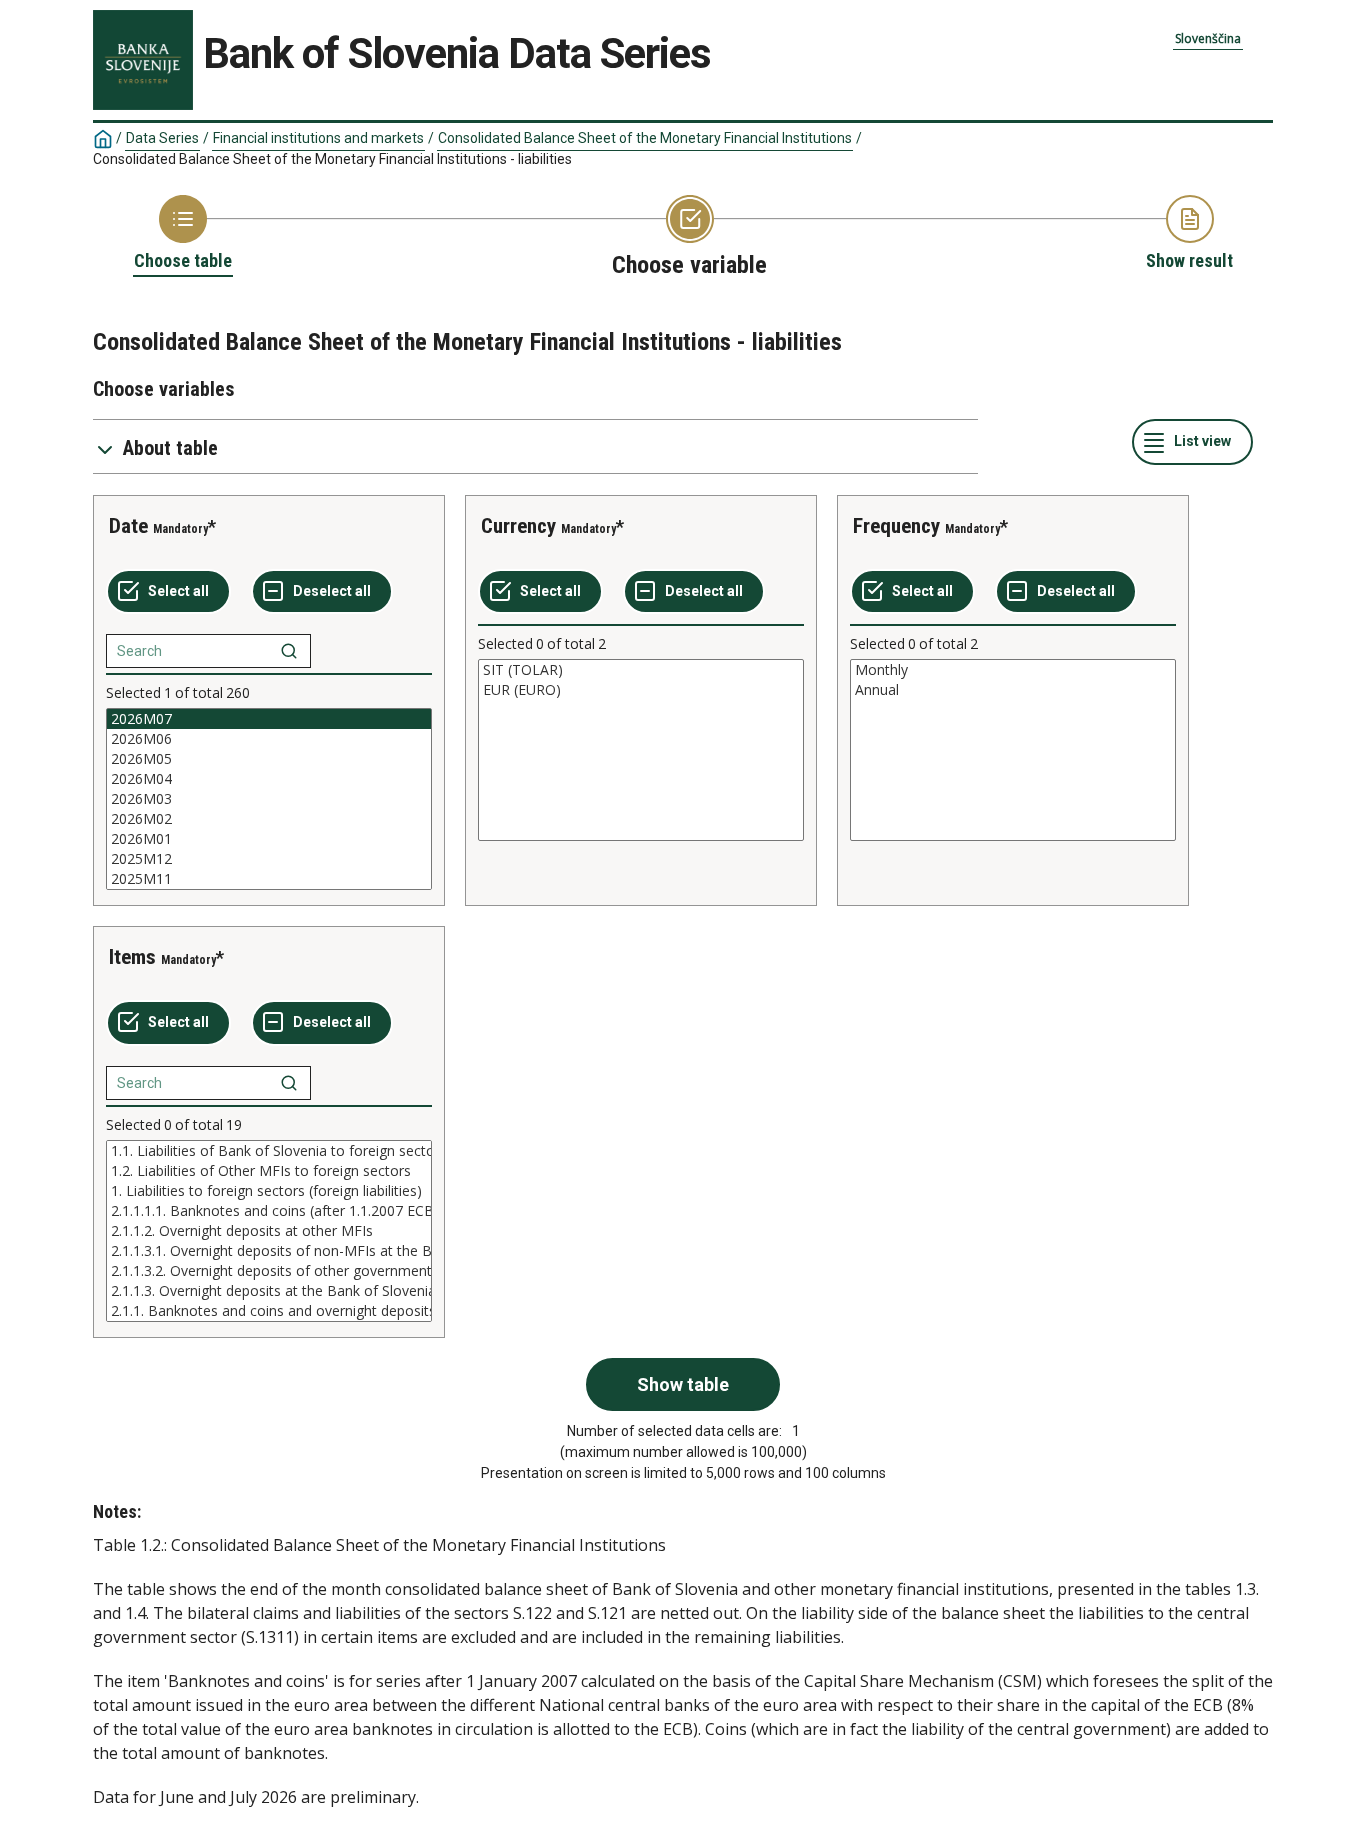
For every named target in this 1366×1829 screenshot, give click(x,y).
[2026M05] (269, 759)
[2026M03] (269, 799)
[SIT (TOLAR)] (641, 670)
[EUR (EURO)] (641, 690)
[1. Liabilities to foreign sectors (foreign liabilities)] (269, 1191)
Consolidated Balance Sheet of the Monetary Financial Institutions (645, 138)
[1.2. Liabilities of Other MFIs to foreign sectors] (269, 1171)
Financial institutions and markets (318, 138)
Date (128, 526)
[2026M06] (269, 739)
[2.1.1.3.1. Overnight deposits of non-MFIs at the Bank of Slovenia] (269, 1251)
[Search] (289, 651)
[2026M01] (269, 839)
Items (132, 957)
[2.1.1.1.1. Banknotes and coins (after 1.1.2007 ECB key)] (269, 1211)
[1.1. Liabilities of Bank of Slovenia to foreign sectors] (269, 1151)
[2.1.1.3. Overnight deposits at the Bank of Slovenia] (269, 1291)
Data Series (162, 138)
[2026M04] (269, 779)
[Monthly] (1013, 670)
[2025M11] (269, 879)
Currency (518, 526)
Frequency (896, 526)
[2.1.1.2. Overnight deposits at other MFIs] (269, 1231)
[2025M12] (269, 859)
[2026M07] (269, 719)
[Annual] (1013, 690)
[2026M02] (269, 819)
